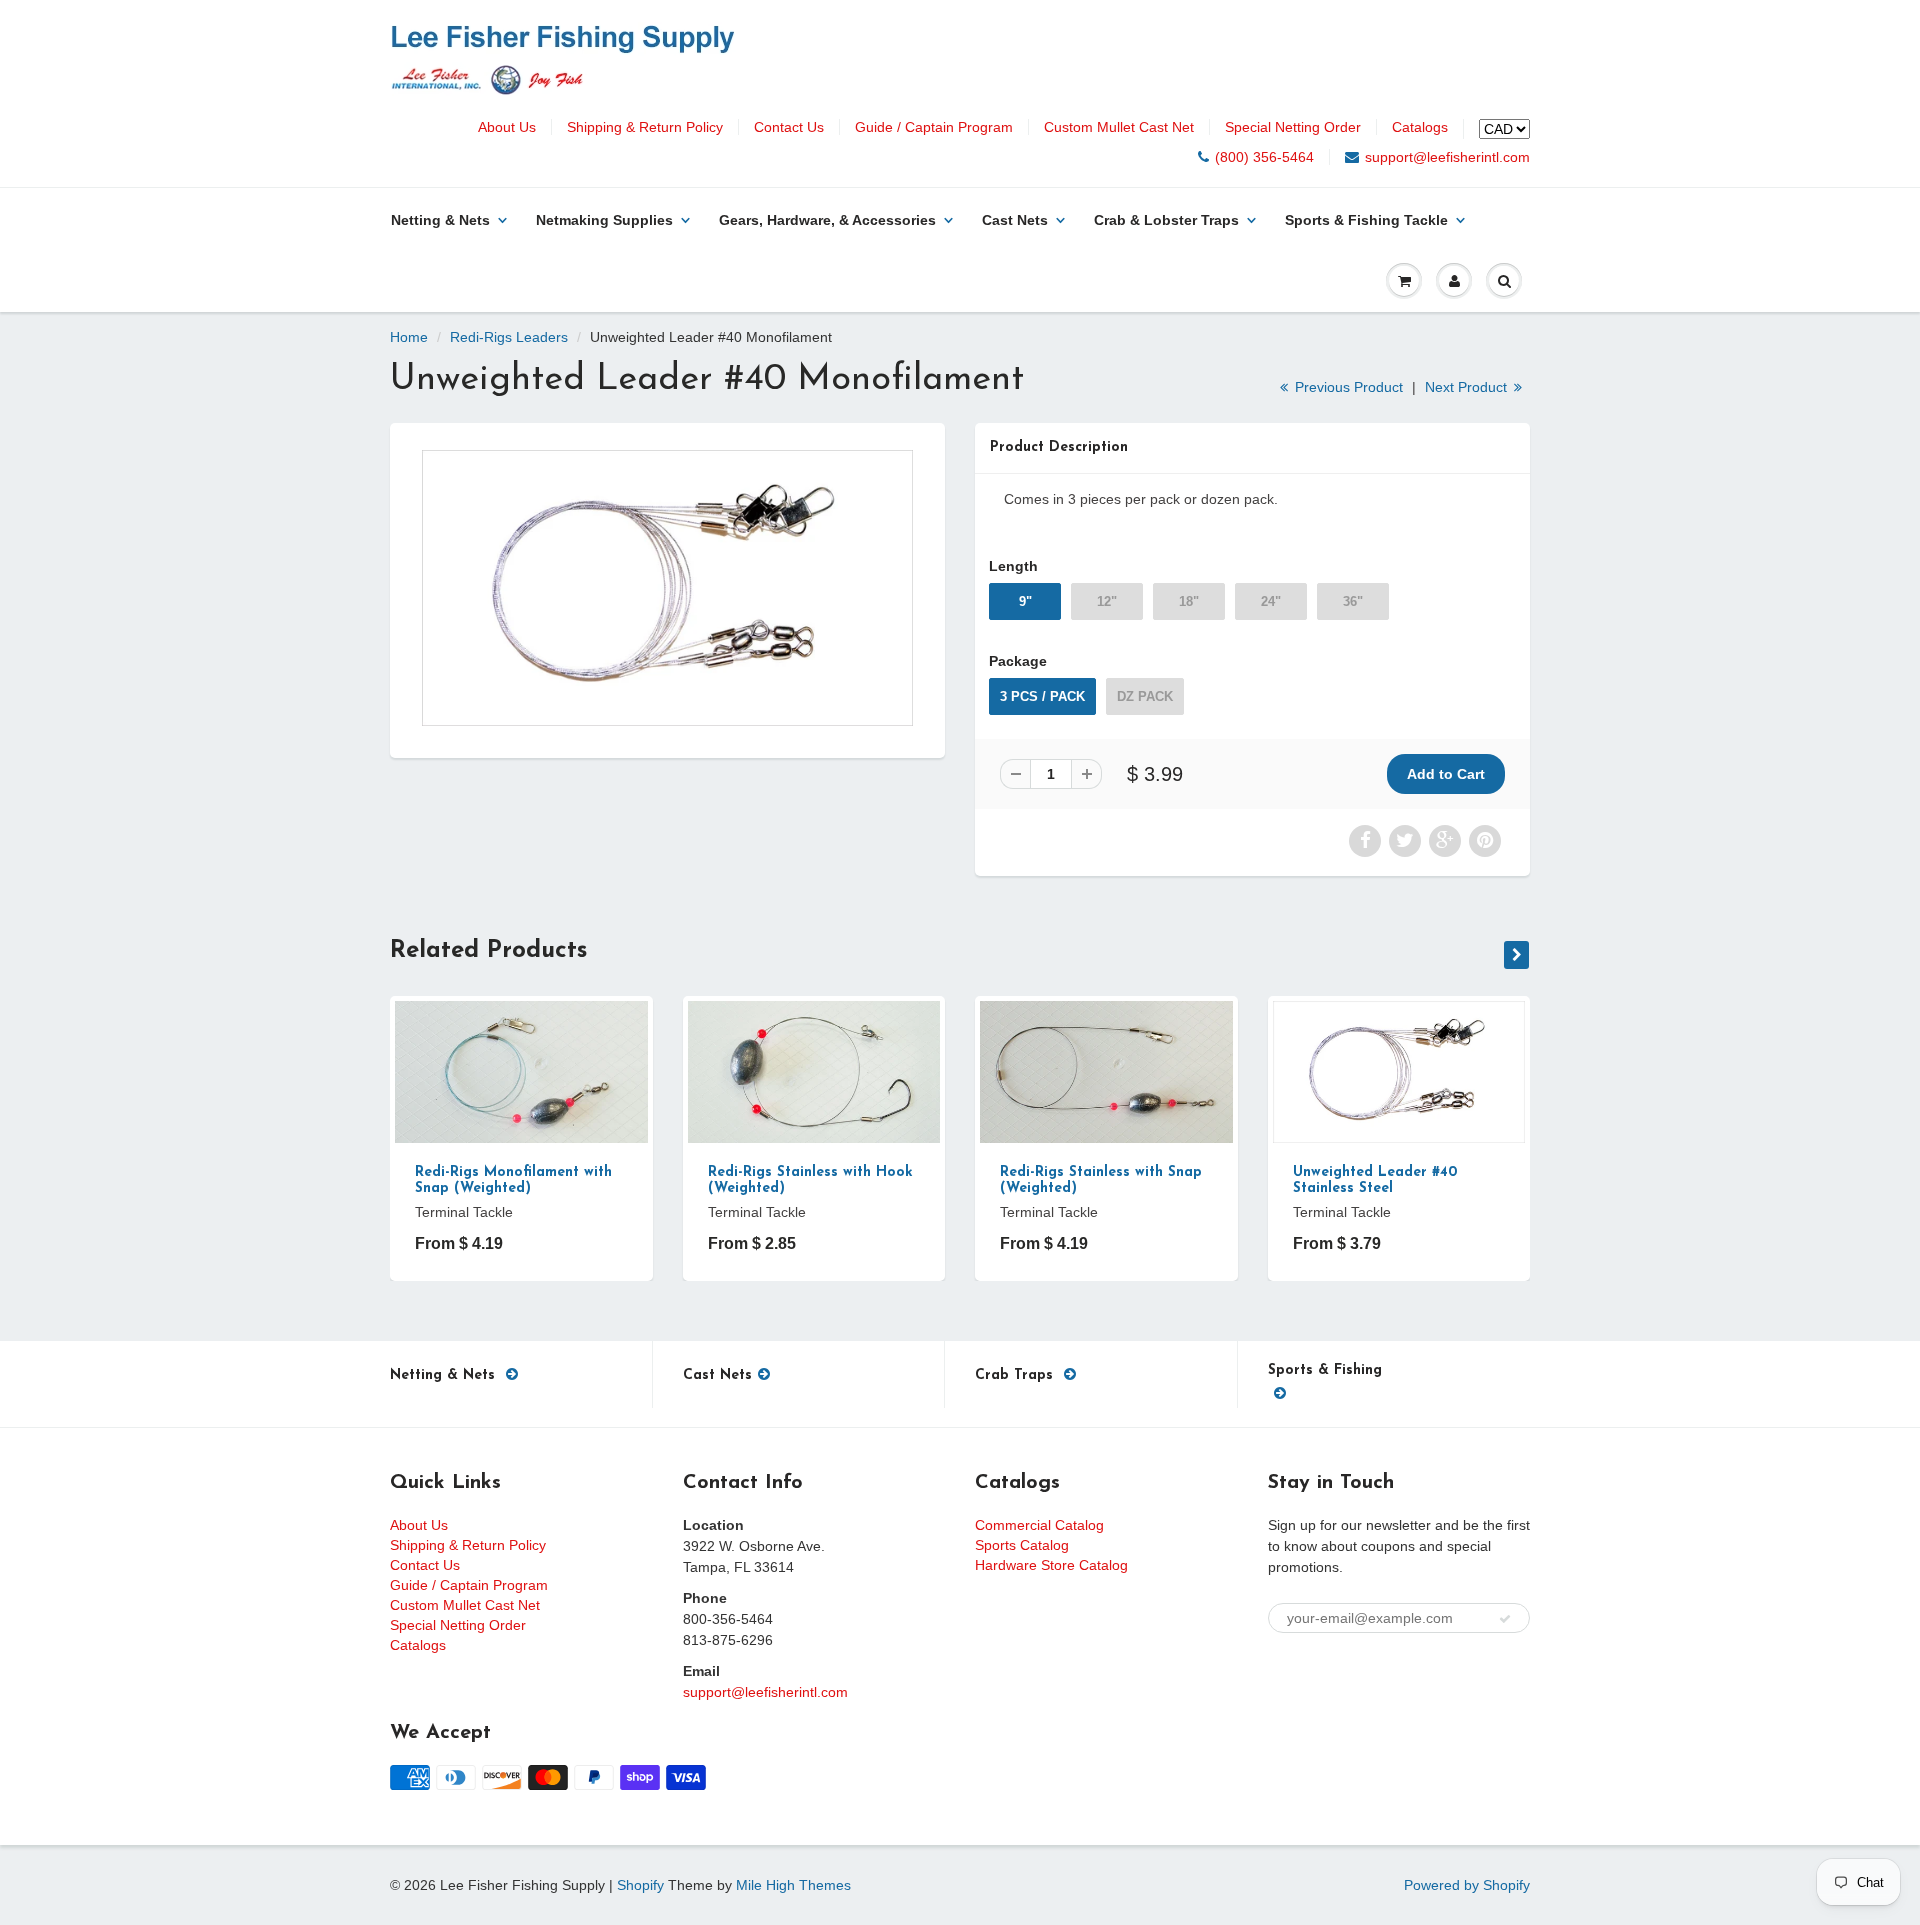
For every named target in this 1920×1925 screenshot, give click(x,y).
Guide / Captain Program (934, 127)
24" (1271, 601)
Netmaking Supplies (604, 220)
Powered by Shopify (1467, 1885)
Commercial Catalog (1039, 1525)
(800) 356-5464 (1264, 157)
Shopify (640, 1885)
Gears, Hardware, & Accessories (827, 220)
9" (1025, 601)
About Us (507, 127)
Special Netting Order (1293, 127)
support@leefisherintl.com (1447, 157)
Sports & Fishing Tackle (1366, 220)
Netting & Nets (440, 220)
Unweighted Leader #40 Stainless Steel (1375, 1180)
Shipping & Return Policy (645, 127)
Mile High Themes (793, 1885)
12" (1107, 601)
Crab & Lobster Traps (1166, 220)
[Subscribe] (1505, 1619)
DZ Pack (1145, 696)
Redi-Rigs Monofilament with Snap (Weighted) (513, 1180)
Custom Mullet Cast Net (1119, 127)
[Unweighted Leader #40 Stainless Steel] (667, 588)
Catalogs (1420, 127)
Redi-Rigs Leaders (509, 337)
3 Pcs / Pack (1042, 696)
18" (1189, 601)
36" (1353, 601)
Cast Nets (1015, 220)
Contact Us (789, 127)
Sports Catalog (1022, 1545)
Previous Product (1347, 387)
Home (409, 337)
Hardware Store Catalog (1051, 1565)
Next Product (1468, 387)
